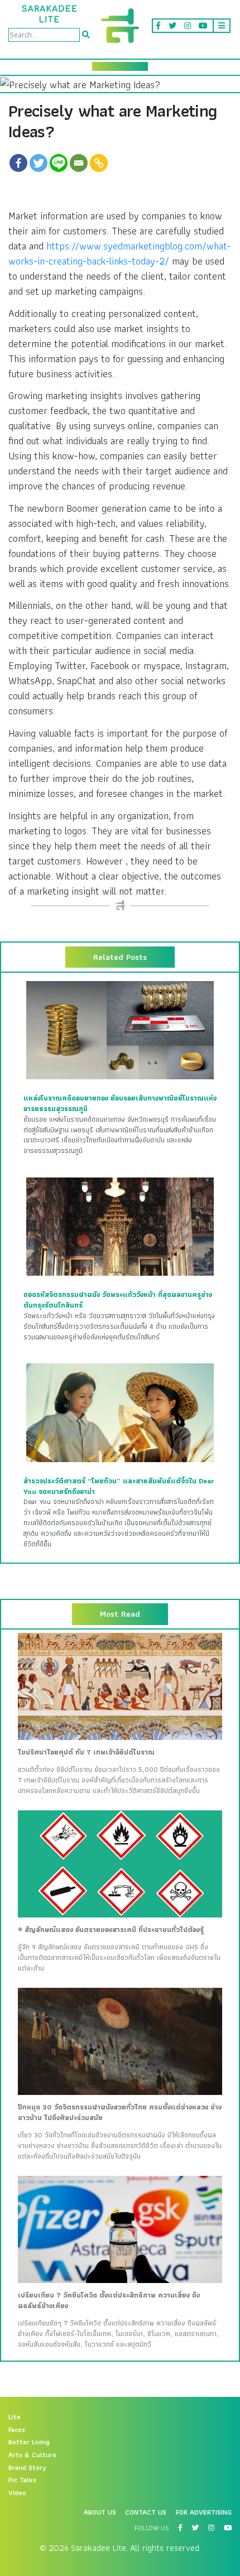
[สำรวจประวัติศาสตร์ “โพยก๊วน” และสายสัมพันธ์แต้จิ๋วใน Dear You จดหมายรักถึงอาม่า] (120, 1412)
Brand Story (27, 2468)
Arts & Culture (32, 2455)
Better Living (29, 2442)
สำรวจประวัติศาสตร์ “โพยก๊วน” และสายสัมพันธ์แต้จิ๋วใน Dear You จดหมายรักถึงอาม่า (119, 1486)
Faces (17, 2430)
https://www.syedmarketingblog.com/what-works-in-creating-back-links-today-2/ (120, 253)
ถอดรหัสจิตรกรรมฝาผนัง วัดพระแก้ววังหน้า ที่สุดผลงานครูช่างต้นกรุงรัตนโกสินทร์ (118, 1300)
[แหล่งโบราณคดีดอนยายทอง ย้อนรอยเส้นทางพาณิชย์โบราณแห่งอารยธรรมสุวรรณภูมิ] (120, 1030)
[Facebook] (18, 163)
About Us (100, 2512)
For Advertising (204, 2512)
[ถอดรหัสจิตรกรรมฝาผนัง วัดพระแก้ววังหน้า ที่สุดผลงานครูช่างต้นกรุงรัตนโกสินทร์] (120, 1226)
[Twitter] (39, 163)
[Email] (79, 163)
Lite (15, 2417)
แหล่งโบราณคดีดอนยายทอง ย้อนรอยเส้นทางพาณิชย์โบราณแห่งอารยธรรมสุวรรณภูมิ (120, 1104)
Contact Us (146, 2512)
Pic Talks (22, 2480)
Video (17, 2493)
